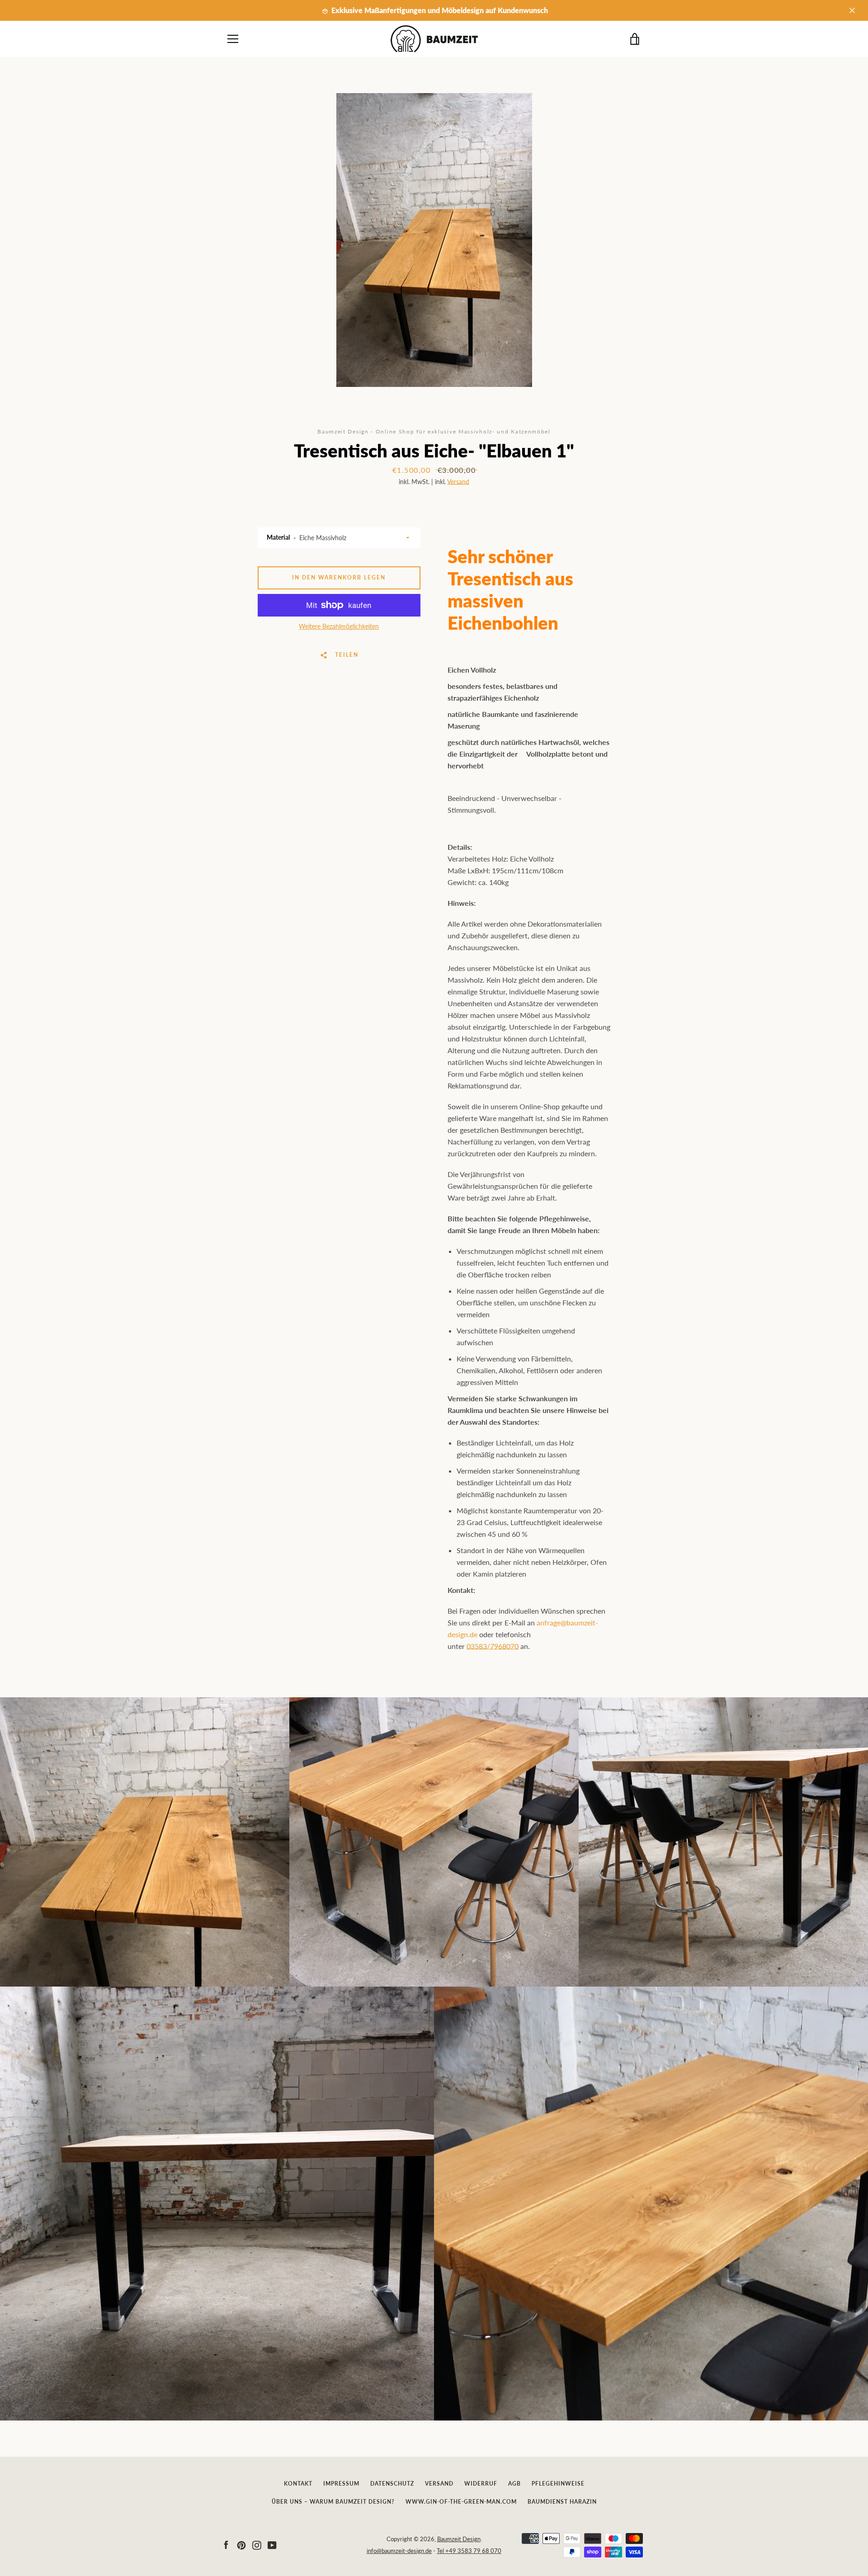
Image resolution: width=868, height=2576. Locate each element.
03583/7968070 (493, 1646)
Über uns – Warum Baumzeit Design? (333, 2502)
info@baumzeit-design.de (399, 2551)
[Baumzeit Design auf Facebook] (226, 2544)
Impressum (341, 2484)
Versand (458, 482)
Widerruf (481, 2484)
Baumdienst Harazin (562, 2502)
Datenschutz (392, 2484)
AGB (514, 2484)
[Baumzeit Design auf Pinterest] (241, 2544)
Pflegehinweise (558, 2484)
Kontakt (298, 2484)
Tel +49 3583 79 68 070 (469, 2551)
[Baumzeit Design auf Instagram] (257, 2544)
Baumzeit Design (459, 2539)
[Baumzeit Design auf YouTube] (272, 2544)
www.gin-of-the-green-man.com (461, 2502)
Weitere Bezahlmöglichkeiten (339, 626)
